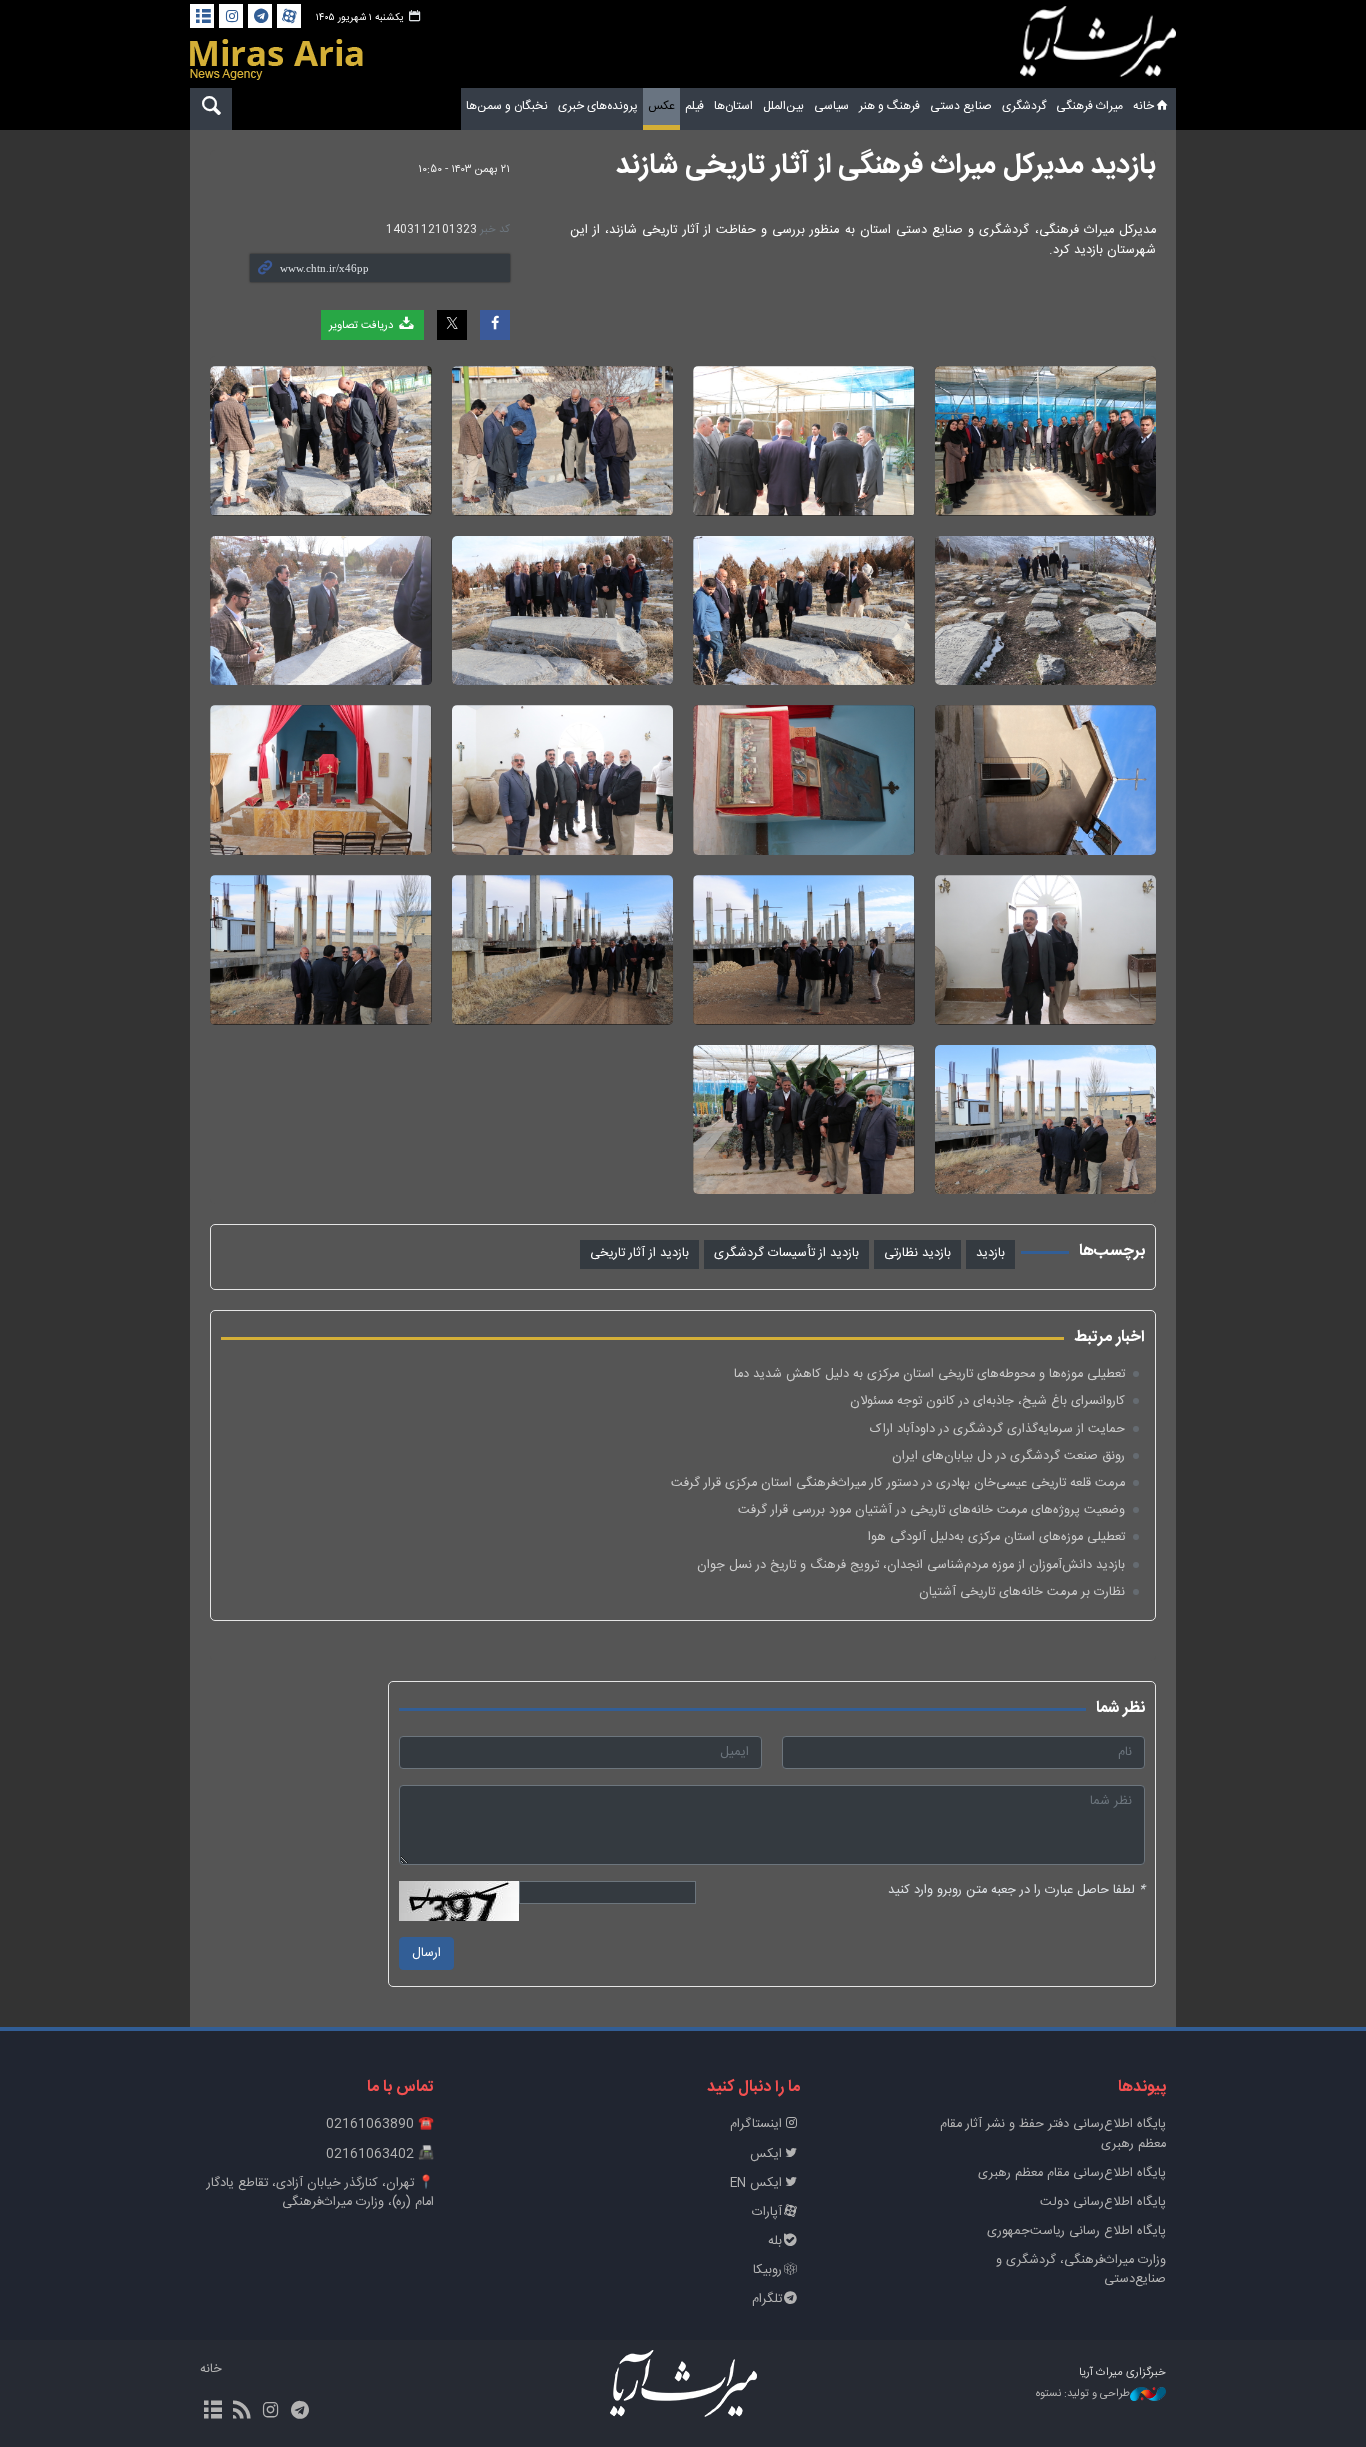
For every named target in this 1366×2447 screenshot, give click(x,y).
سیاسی (831, 106)
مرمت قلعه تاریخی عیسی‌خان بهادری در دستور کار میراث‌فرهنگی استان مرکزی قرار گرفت (898, 1483)
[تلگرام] (260, 16)
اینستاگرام (756, 2124)
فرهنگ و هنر (889, 106)
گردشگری (1024, 106)
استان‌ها (733, 106)
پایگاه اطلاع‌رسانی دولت (1103, 2202)
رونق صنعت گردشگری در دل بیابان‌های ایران (1008, 1456)
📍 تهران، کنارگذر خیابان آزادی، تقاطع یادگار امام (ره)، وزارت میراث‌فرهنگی (320, 2193)
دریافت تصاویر (362, 325)
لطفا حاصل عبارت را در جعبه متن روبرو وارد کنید (1016, 1890)
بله (775, 2241)
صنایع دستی (961, 106)
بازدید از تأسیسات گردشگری (786, 1253)
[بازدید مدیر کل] (1046, 441)
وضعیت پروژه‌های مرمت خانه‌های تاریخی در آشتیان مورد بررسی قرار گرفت (931, 1510)
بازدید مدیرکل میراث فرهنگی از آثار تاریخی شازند (886, 166)
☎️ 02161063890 (380, 2124)
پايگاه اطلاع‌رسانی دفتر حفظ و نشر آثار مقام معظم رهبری (1053, 2134)
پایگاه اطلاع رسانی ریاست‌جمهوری (1076, 2231)
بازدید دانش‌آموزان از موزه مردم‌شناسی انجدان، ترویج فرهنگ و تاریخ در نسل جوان (911, 1565)
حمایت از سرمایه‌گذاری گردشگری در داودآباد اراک (997, 1429)
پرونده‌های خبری (598, 106)
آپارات (767, 2212)
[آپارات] (289, 16)
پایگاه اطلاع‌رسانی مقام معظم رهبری (1072, 2173)
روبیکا (767, 2270)
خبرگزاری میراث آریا (1098, 47)
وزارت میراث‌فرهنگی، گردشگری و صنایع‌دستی (1081, 2270)
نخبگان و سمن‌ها (507, 106)
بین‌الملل (783, 106)
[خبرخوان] (241, 2412)
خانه (1143, 106)
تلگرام (767, 2299)
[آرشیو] (202, 16)
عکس (661, 106)
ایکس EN (756, 2183)
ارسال (426, 1953)
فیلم (694, 106)
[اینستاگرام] (231, 16)
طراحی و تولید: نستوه (1083, 2394)
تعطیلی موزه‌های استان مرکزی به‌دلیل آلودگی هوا (996, 1537)
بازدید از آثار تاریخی (639, 1253)
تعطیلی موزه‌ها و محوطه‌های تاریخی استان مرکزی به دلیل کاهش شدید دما (929, 1374)
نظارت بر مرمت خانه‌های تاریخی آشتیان (1022, 1592)
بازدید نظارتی (917, 1253)
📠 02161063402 (380, 2154)
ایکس (766, 2154)
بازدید (990, 1253)
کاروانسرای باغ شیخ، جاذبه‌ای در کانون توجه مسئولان (987, 1401)
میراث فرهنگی (1089, 106)
